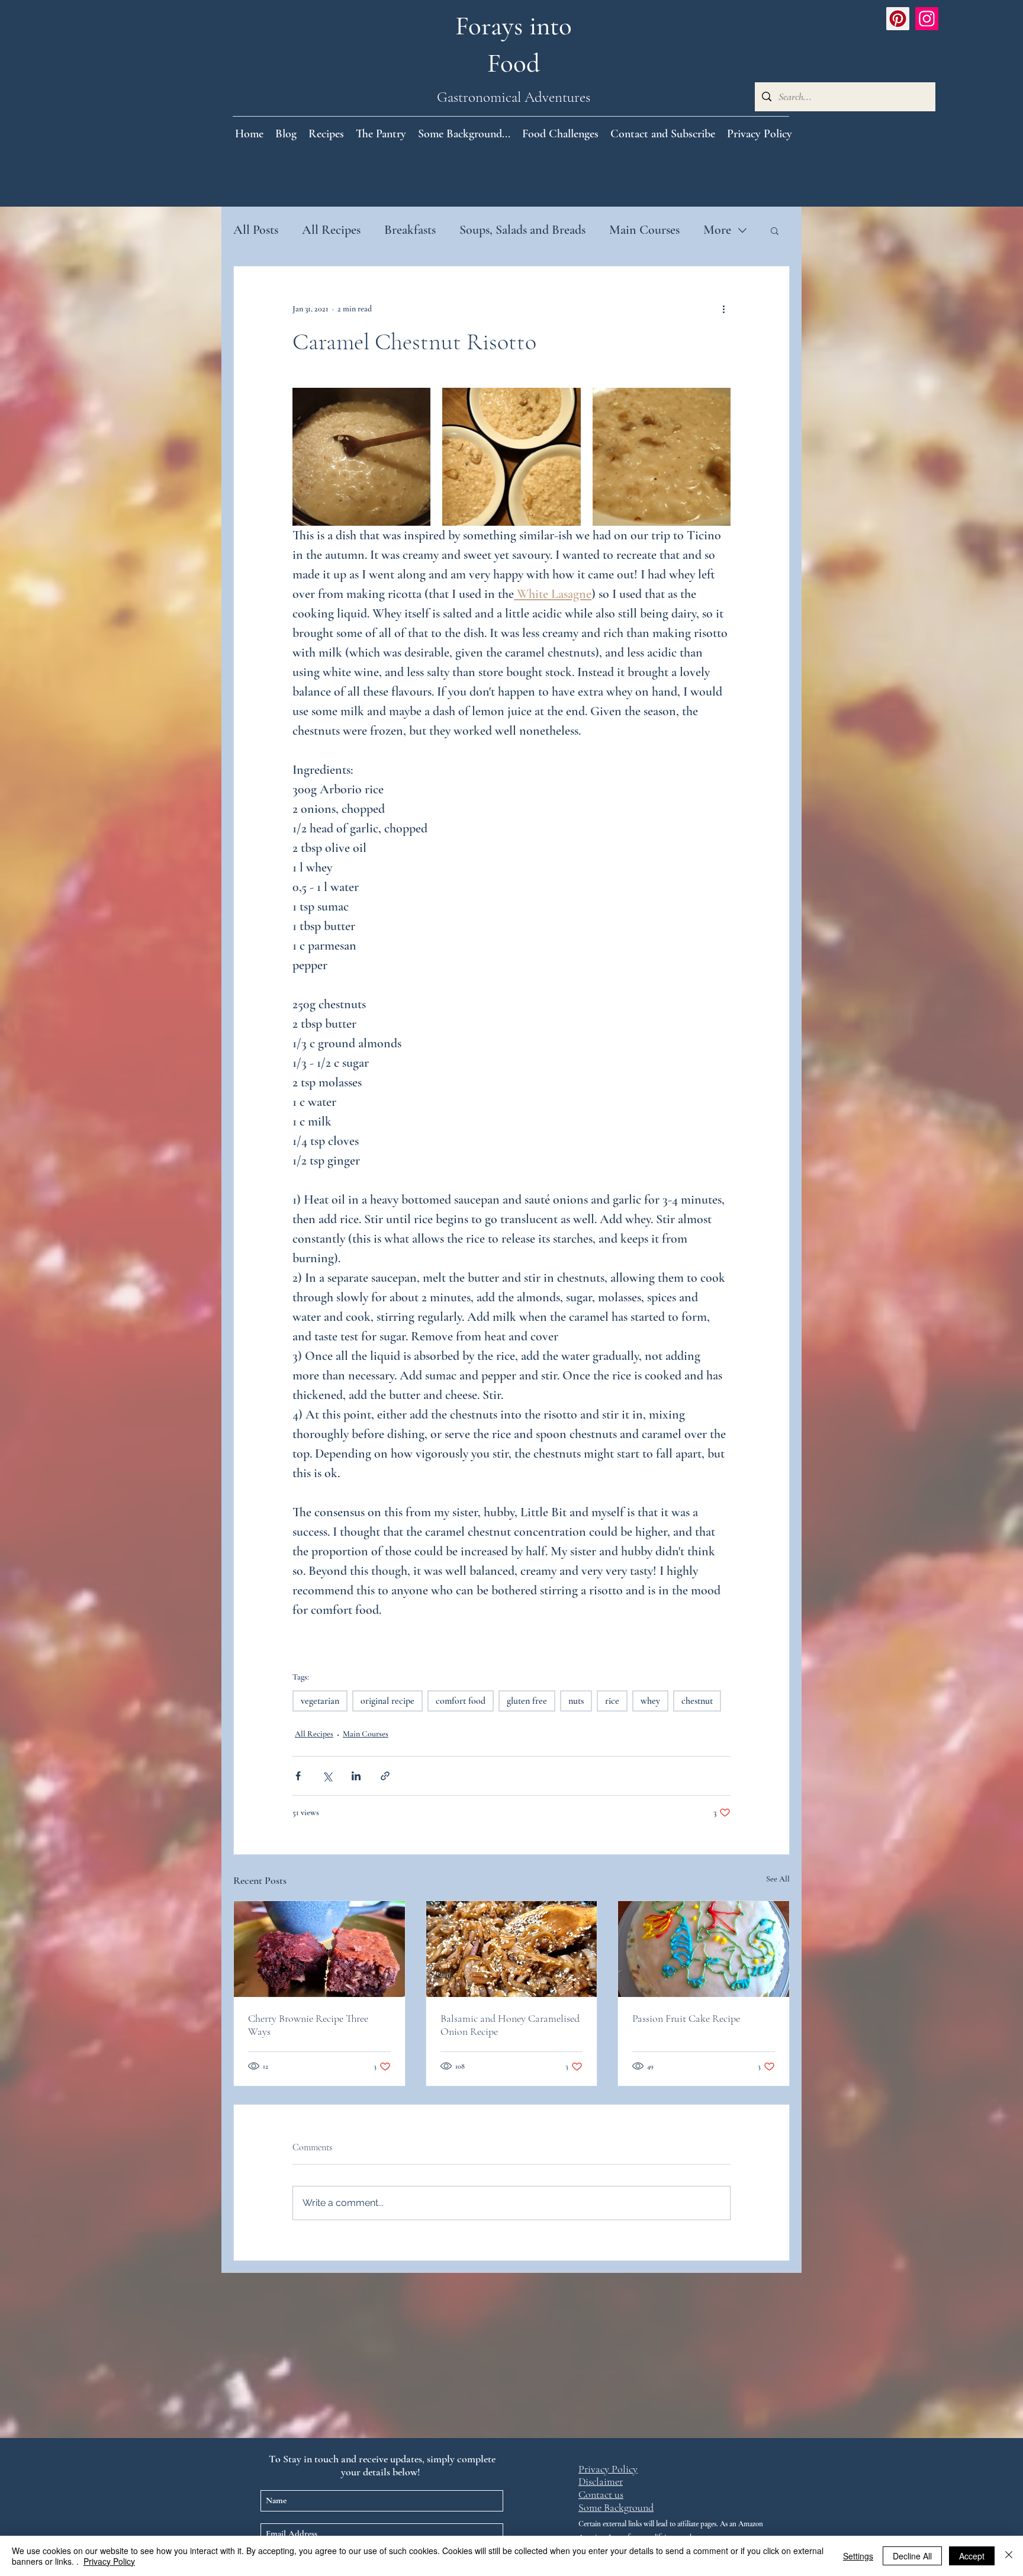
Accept (972, 2556)
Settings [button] (858, 2556)
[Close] (1009, 2556)
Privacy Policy (109, 2561)
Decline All (912, 2556)
